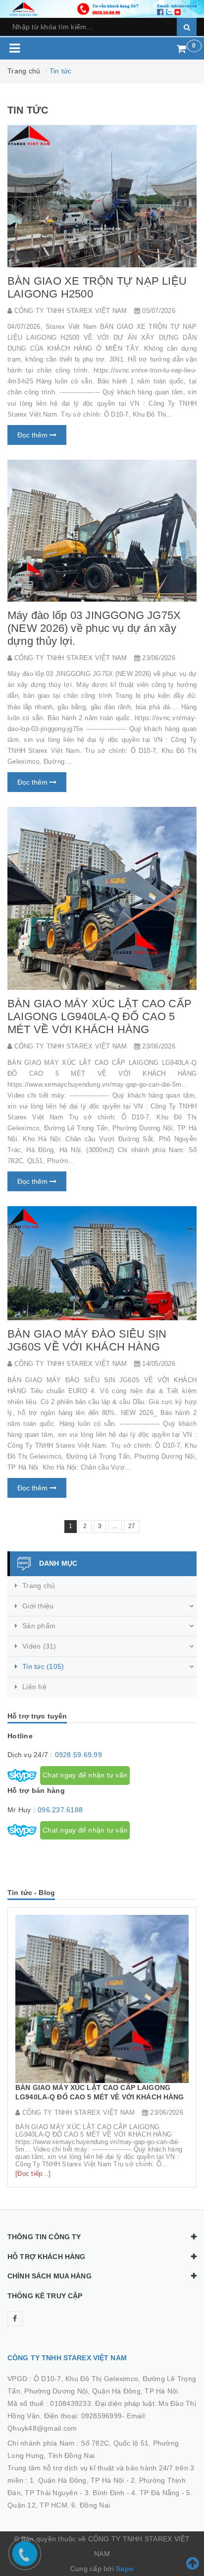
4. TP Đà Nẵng (155, 2493)
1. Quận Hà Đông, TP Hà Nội (77, 2480)
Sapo (125, 2569)
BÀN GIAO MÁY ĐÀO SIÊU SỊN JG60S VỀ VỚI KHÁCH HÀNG (87, 1340)
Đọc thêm (33, 435)
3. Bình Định (105, 2493)
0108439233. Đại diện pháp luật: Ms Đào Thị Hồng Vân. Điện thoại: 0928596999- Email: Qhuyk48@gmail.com (102, 2416)
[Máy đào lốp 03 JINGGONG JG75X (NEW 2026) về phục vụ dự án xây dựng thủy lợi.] (102, 531)
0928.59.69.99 (78, 1755)
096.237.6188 (60, 1810)
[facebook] (15, 2319)
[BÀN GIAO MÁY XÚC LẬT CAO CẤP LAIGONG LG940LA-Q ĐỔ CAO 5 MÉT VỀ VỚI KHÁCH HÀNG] (102, 898)
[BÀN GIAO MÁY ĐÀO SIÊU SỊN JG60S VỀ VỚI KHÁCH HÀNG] (102, 1263)
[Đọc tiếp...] (33, 2174)
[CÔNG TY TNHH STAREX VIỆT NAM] (102, 8)
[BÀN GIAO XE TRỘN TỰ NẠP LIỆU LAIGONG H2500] (102, 196)
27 (132, 1526)
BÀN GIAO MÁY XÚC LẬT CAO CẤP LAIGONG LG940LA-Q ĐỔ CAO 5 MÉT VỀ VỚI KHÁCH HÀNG (100, 1016)
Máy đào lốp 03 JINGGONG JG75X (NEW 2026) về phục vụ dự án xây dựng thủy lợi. (94, 628)
